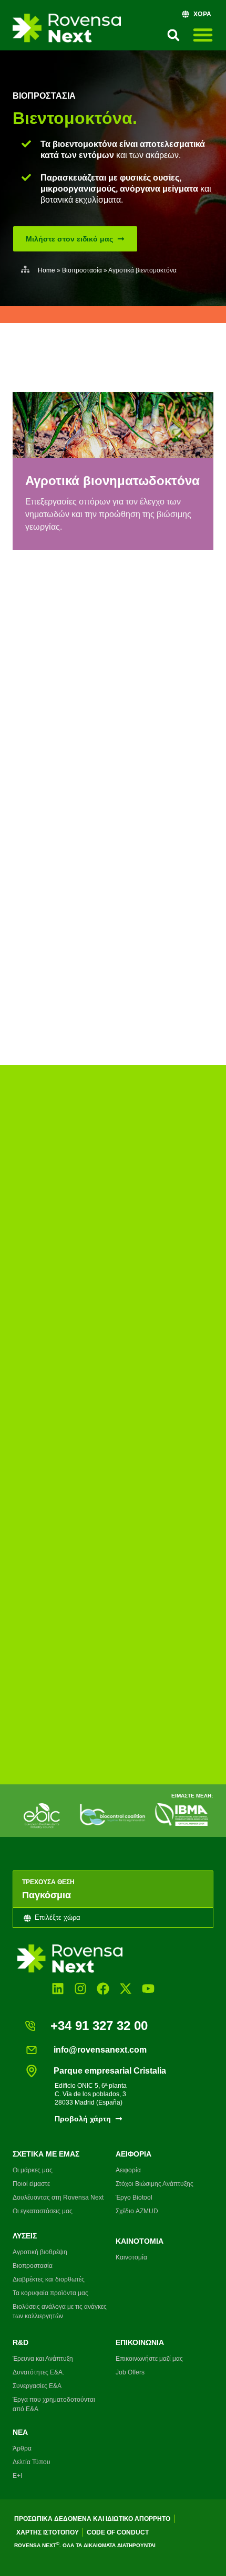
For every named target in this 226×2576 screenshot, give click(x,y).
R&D (20, 2342)
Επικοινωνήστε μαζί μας (149, 2359)
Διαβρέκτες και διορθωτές (49, 2279)
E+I (17, 2476)
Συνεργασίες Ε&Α (37, 2386)
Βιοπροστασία (44, 96)
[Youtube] (148, 1988)
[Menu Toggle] (203, 35)
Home (47, 270)
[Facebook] (103, 1988)
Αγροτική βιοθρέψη (40, 2252)
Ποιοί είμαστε (31, 2184)
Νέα (20, 2432)
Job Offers (130, 2372)
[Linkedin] (58, 1988)
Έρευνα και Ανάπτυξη (43, 2359)
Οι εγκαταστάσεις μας (43, 2211)
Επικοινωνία (140, 2342)
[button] (173, 35)
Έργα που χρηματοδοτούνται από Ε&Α (54, 2404)
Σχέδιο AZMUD (137, 2211)
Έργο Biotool (134, 2198)
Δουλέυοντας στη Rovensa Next (58, 2198)
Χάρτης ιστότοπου (48, 2532)
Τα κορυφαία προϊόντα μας (50, 2293)
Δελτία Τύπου (32, 2462)
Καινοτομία (140, 2241)
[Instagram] (80, 1988)
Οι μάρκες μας (33, 2170)
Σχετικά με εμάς (46, 2154)
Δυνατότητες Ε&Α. (38, 2372)
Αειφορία (133, 2154)
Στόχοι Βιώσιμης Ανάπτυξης (155, 2184)
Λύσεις (25, 2236)
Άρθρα (22, 2448)
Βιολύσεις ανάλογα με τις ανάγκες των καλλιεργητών (60, 2311)
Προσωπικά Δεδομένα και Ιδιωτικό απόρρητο (92, 2519)
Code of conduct (118, 2532)
